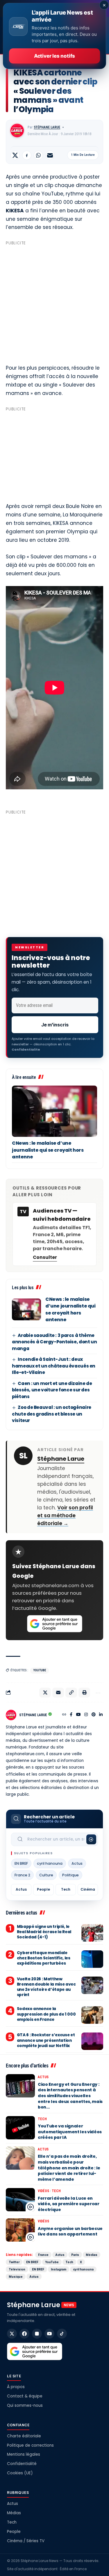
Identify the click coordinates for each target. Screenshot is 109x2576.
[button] (71, 1693)
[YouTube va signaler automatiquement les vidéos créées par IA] (20, 2128)
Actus (77, 1863)
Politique (70, 1875)
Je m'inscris (55, 1025)
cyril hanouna (50, 1863)
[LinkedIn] (101, 1715)
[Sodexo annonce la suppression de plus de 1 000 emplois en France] (92, 2015)
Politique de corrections (30, 2445)
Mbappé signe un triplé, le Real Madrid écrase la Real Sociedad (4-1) (44, 1932)
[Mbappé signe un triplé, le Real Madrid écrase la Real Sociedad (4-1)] (92, 1933)
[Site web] (64, 1715)
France (43, 2255)
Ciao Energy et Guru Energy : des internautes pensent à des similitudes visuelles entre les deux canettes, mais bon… (70, 2096)
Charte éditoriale (24, 2436)
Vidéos (43, 2191)
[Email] (50, 155)
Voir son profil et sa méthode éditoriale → (65, 1515)
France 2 (22, 1875)
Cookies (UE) (20, 2473)
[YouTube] (78, 1715)
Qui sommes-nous (25, 2405)
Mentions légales (24, 2454)
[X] (12, 2334)
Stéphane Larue (47, 127)
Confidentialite (26, 1049)
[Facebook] (71, 1715)
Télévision (17, 2269)
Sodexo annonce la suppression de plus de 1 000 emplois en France (46, 2014)
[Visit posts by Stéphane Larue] (17, 130)
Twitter (14, 2262)
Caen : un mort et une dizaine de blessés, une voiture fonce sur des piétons (52, 1390)
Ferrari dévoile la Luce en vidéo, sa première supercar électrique (69, 2204)
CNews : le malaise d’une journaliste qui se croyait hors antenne (48, 1150)
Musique (16, 2277)
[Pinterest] (94, 1715)
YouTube (40, 1670)
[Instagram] (86, 1715)
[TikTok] (62, 2334)
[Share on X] (15, 155)
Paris (75, 2255)
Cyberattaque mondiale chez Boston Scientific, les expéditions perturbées (44, 1958)
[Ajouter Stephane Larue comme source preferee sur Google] (55, 1624)
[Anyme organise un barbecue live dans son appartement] (20, 2230)
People (43, 1889)
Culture (46, 1875)
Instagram (59, 2269)
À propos (16, 2387)
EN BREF (21, 1863)
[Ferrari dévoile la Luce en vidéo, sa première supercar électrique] (20, 2200)
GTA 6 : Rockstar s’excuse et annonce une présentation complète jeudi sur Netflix (46, 2040)
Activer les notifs (54, 56)
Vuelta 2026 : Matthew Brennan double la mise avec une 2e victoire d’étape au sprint (46, 1987)
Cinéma (88, 1889)
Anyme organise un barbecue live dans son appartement (70, 2231)
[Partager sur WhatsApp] (38, 155)
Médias (92, 2255)
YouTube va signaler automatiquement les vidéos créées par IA (70, 2132)
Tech (66, 1889)
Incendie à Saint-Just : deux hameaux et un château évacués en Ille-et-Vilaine (54, 1366)
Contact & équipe (25, 2396)
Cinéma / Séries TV (26, 2541)
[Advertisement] (54, 302)
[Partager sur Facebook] (27, 155)
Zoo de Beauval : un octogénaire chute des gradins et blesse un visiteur (52, 1414)
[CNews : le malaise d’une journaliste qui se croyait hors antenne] (54, 1111)
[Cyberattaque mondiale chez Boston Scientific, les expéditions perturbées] (92, 1959)
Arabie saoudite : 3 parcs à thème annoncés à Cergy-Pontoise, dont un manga (54, 1342)
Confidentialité (22, 2464)
